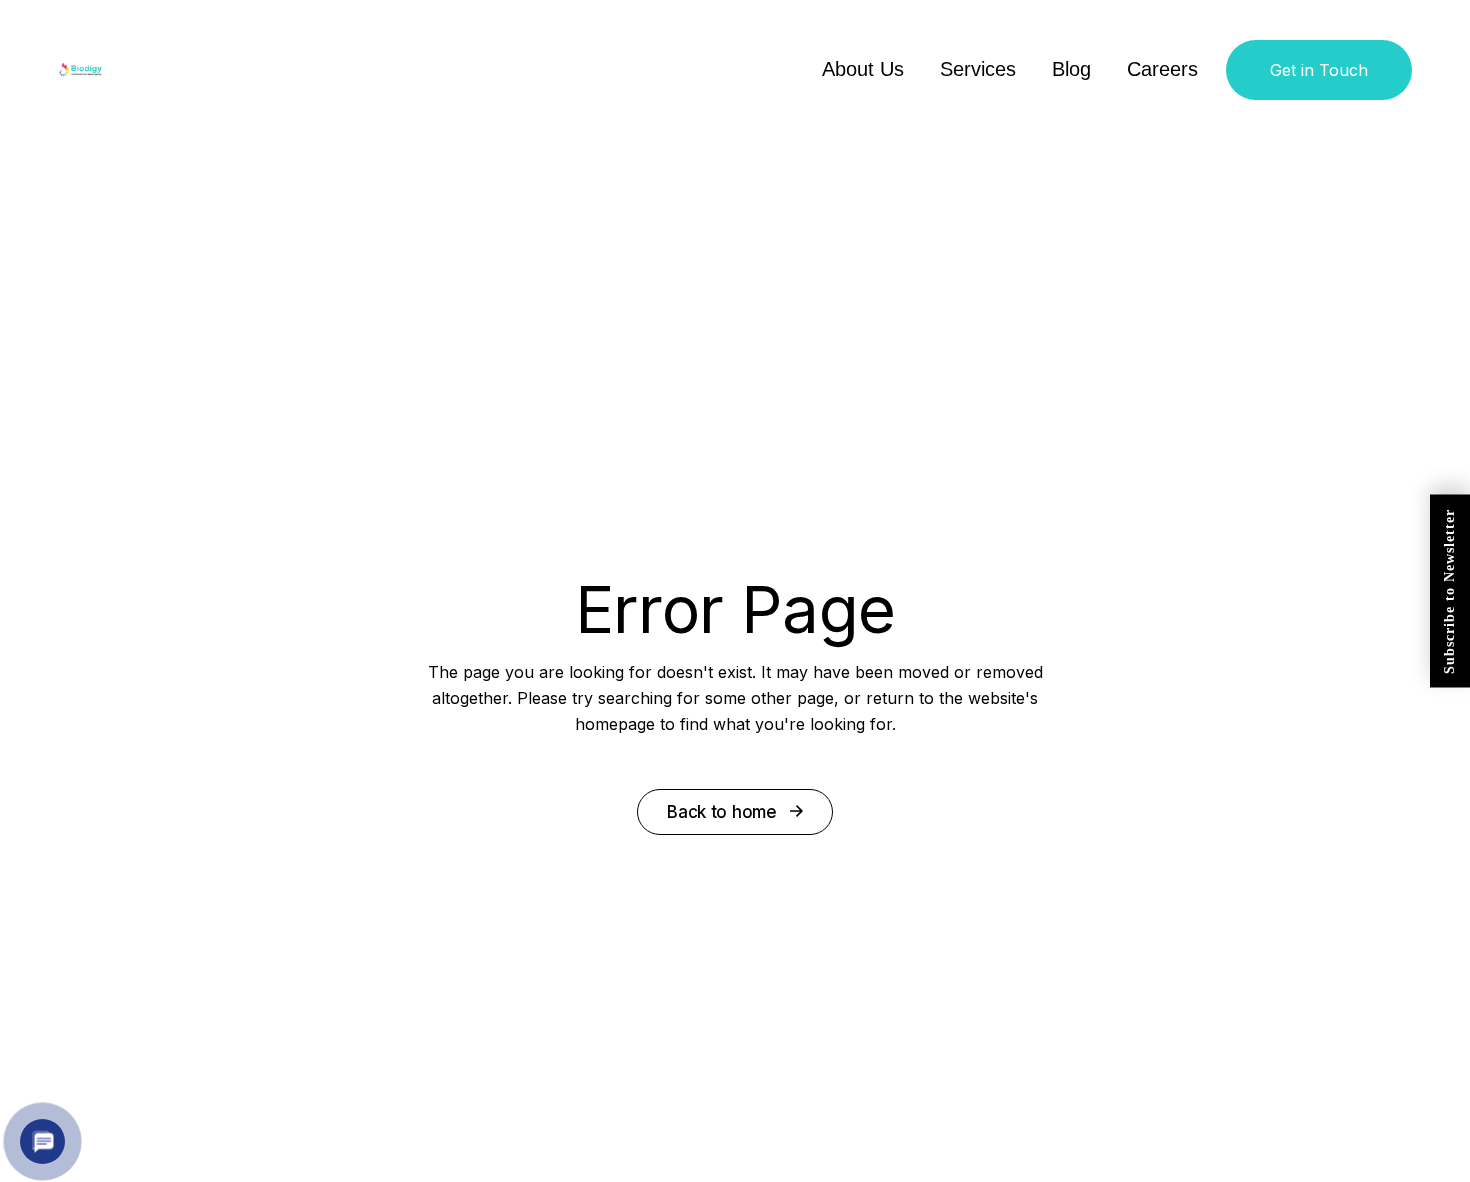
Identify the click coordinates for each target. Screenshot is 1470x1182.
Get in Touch (1319, 70)
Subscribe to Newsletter (1449, 591)
